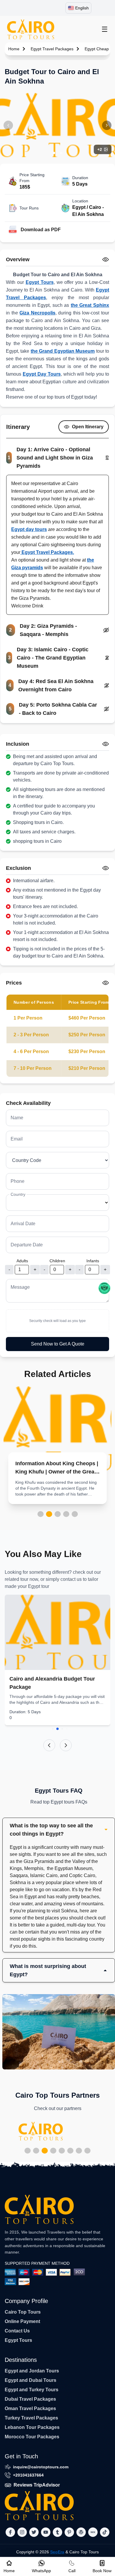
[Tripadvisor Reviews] (104, 1288)
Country (18, 1194)
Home (14, 49)
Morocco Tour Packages (32, 2437)
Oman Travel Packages (30, 2408)
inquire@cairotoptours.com (41, 2467)
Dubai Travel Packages (30, 2399)
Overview (18, 259)
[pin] (69, 2532)
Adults (22, 1261)
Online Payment (22, 2321)
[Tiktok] (105, 2532)
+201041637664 (28, 2475)
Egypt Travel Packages (52, 49)
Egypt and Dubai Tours (31, 2380)
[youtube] (46, 2532)
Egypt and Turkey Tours (32, 2390)
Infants (93, 1261)
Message (20, 1287)
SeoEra (57, 2552)
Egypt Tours (18, 2340)
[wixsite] (93, 2532)
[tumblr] (57, 2532)
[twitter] (34, 2532)
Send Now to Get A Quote (58, 1344)
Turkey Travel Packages (31, 2418)
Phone (18, 1181)
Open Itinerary (88, 427)
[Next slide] (66, 1745)
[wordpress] (81, 2532)
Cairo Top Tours (23, 2312)
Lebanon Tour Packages (32, 2427)
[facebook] (10, 2532)
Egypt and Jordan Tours (32, 2371)
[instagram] (22, 2532)
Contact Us (17, 2331)
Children (57, 1261)
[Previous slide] (49, 1745)
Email (17, 1139)
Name (17, 1118)
